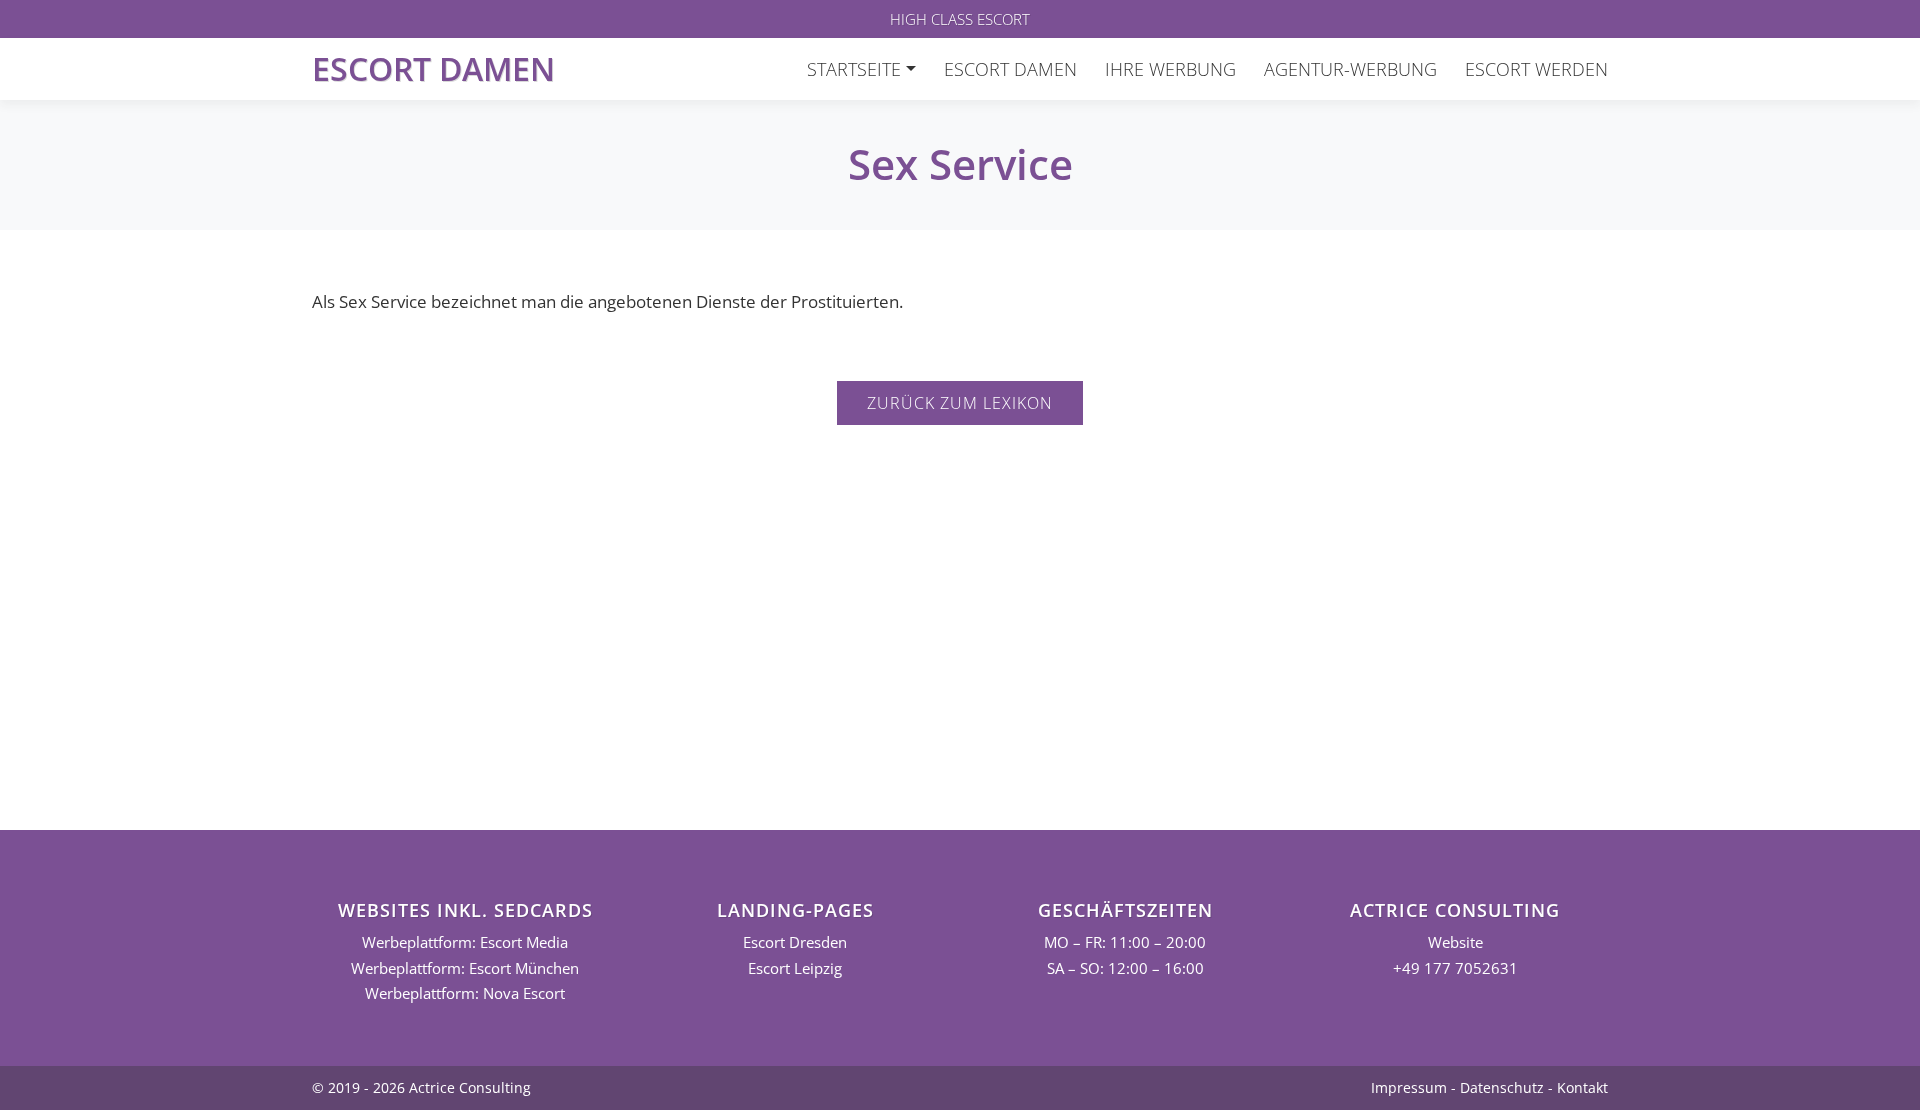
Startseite (854, 69)
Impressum (1409, 1087)
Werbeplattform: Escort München (465, 968)
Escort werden (1536, 69)
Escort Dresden (795, 942)
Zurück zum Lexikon (960, 403)
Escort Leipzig (795, 968)
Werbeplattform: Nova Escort (465, 993)
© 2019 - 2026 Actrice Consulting (421, 1087)
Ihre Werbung (1170, 69)
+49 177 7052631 (1455, 968)
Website (1455, 942)
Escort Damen (433, 68)
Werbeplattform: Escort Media (465, 942)
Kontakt (1582, 1087)
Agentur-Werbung (1350, 69)
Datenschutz (1502, 1087)
